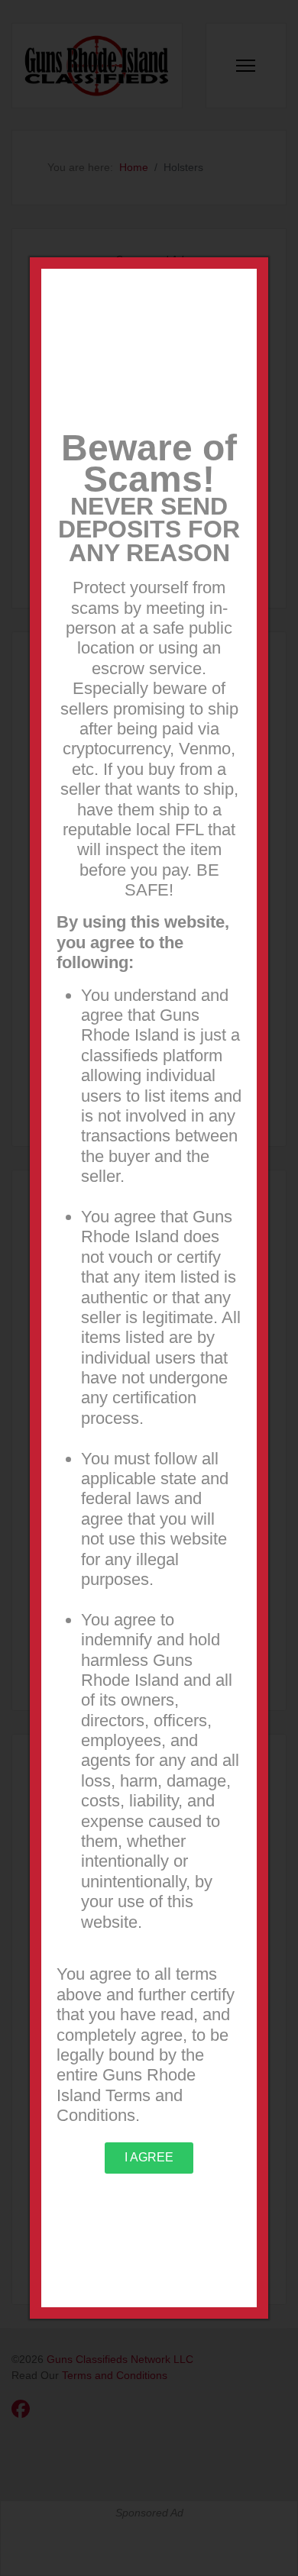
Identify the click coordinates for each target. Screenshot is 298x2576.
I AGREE (149, 2157)
